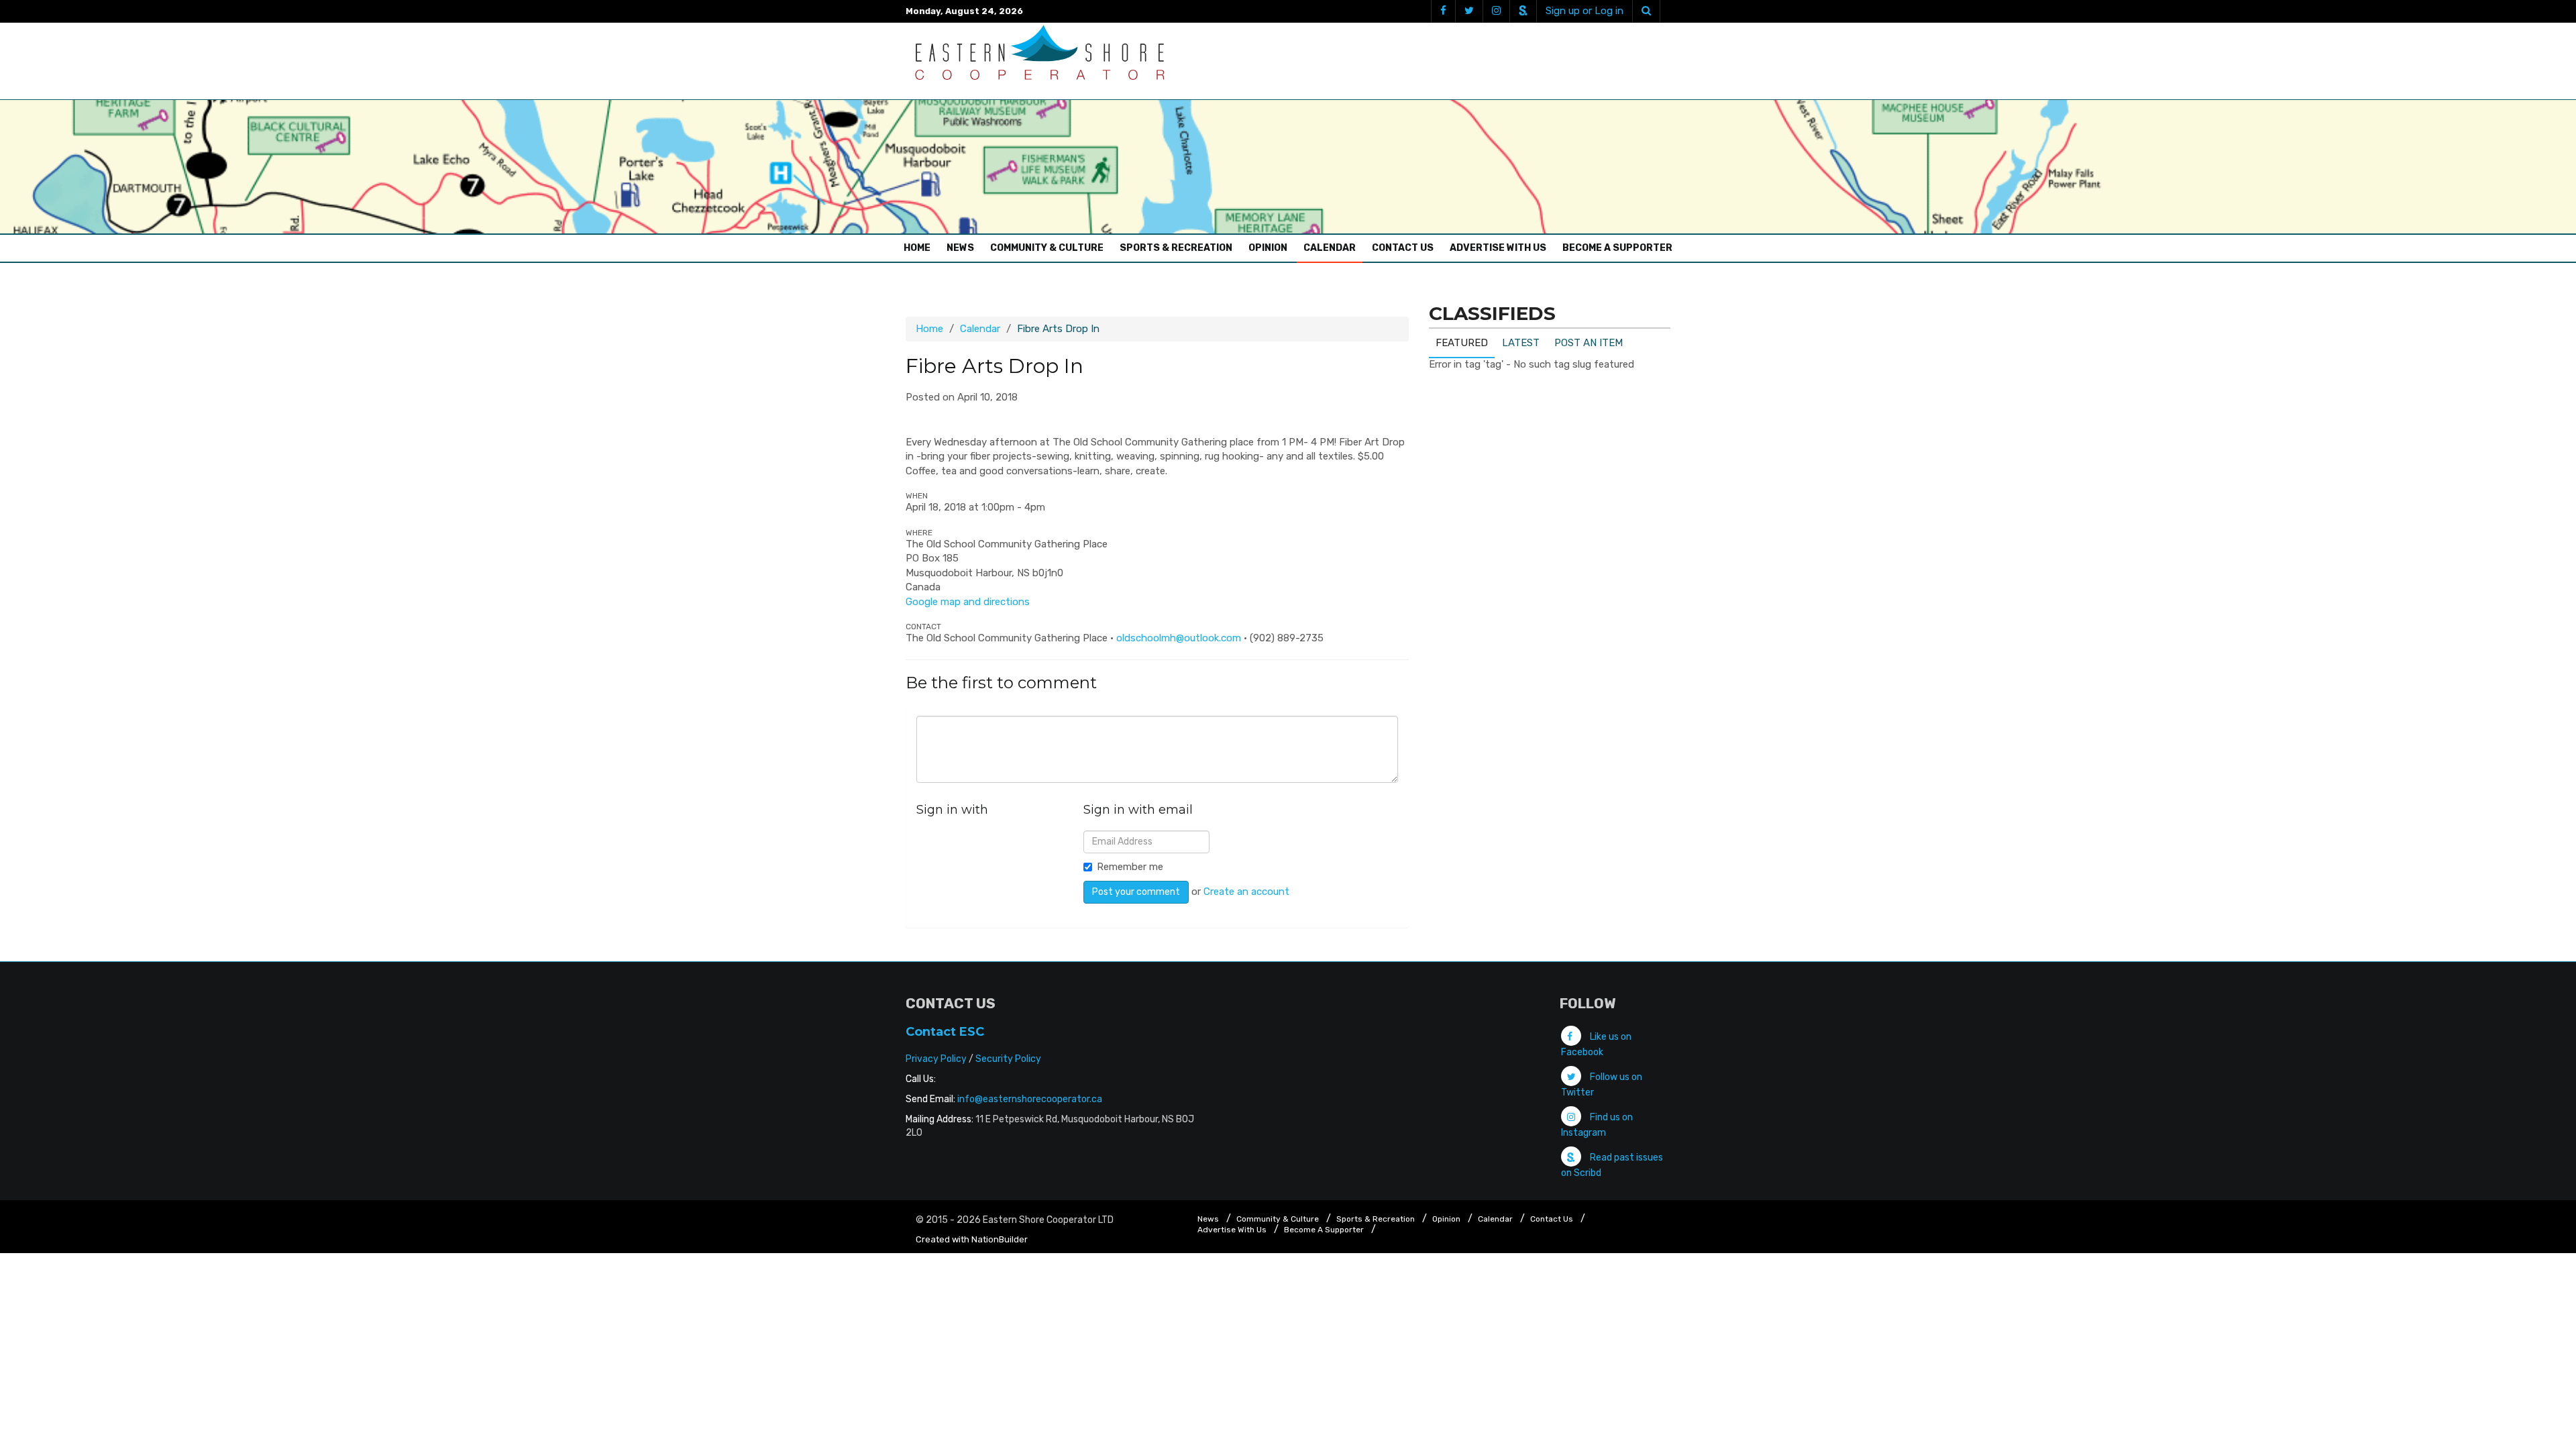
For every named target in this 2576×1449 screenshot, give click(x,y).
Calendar (1330, 248)
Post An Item (1589, 343)
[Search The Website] (1646, 11)
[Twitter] (1469, 11)
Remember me (1130, 867)
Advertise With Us (1498, 248)
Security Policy (1008, 1059)
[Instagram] (1496, 11)
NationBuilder (1000, 1239)
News (960, 248)
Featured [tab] (1462, 343)
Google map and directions (968, 602)
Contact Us (1403, 248)
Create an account (1246, 892)
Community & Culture (1047, 248)
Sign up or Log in (1585, 11)
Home (920, 248)
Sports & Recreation (1176, 248)
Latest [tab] (1521, 343)
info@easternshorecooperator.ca (1030, 1099)
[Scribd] (1523, 11)
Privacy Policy (936, 1059)
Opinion (1268, 248)
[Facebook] (1443, 11)
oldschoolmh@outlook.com (1179, 638)
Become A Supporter (1617, 248)
